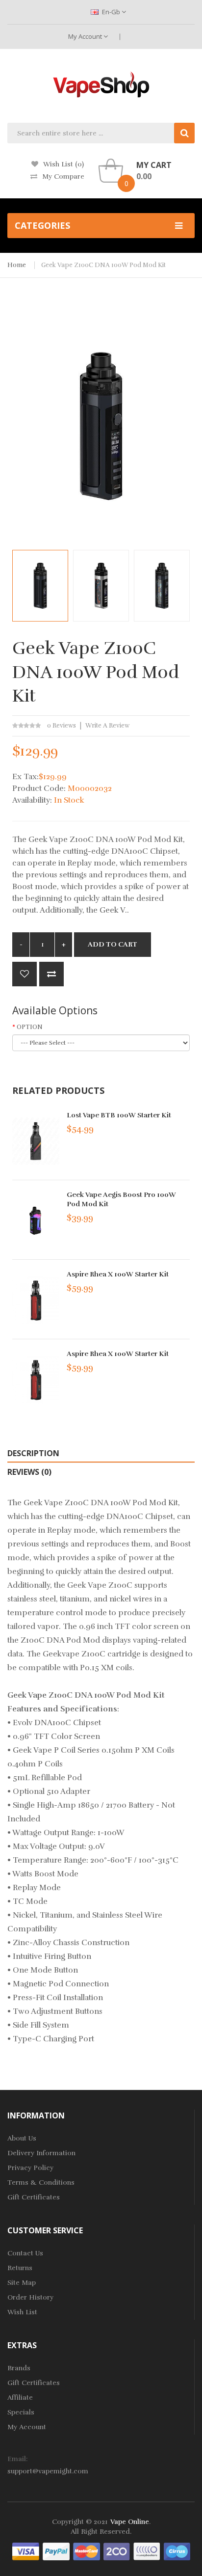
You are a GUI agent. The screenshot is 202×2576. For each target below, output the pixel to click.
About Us (22, 2138)
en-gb (111, 12)
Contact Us (25, 2253)
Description (33, 1453)
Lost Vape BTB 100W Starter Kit (119, 1115)
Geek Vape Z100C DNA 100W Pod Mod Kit (103, 265)
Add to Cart (113, 944)
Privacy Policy (30, 2168)
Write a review (107, 726)
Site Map (22, 2283)
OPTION (30, 1027)
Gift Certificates (34, 2197)
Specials (21, 2412)
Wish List (22, 2312)
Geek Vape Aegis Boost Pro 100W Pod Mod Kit (121, 1199)
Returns (20, 2268)
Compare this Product (51, 974)
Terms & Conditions (41, 2183)
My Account (86, 36)
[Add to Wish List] (25, 974)
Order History (30, 2297)
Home (17, 265)
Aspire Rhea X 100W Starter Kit (118, 1274)
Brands (19, 2368)
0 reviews (62, 726)
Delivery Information (41, 2153)
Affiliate (20, 2398)
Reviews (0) (29, 1472)
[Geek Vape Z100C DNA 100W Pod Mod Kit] (40, 586)
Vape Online (130, 2522)
